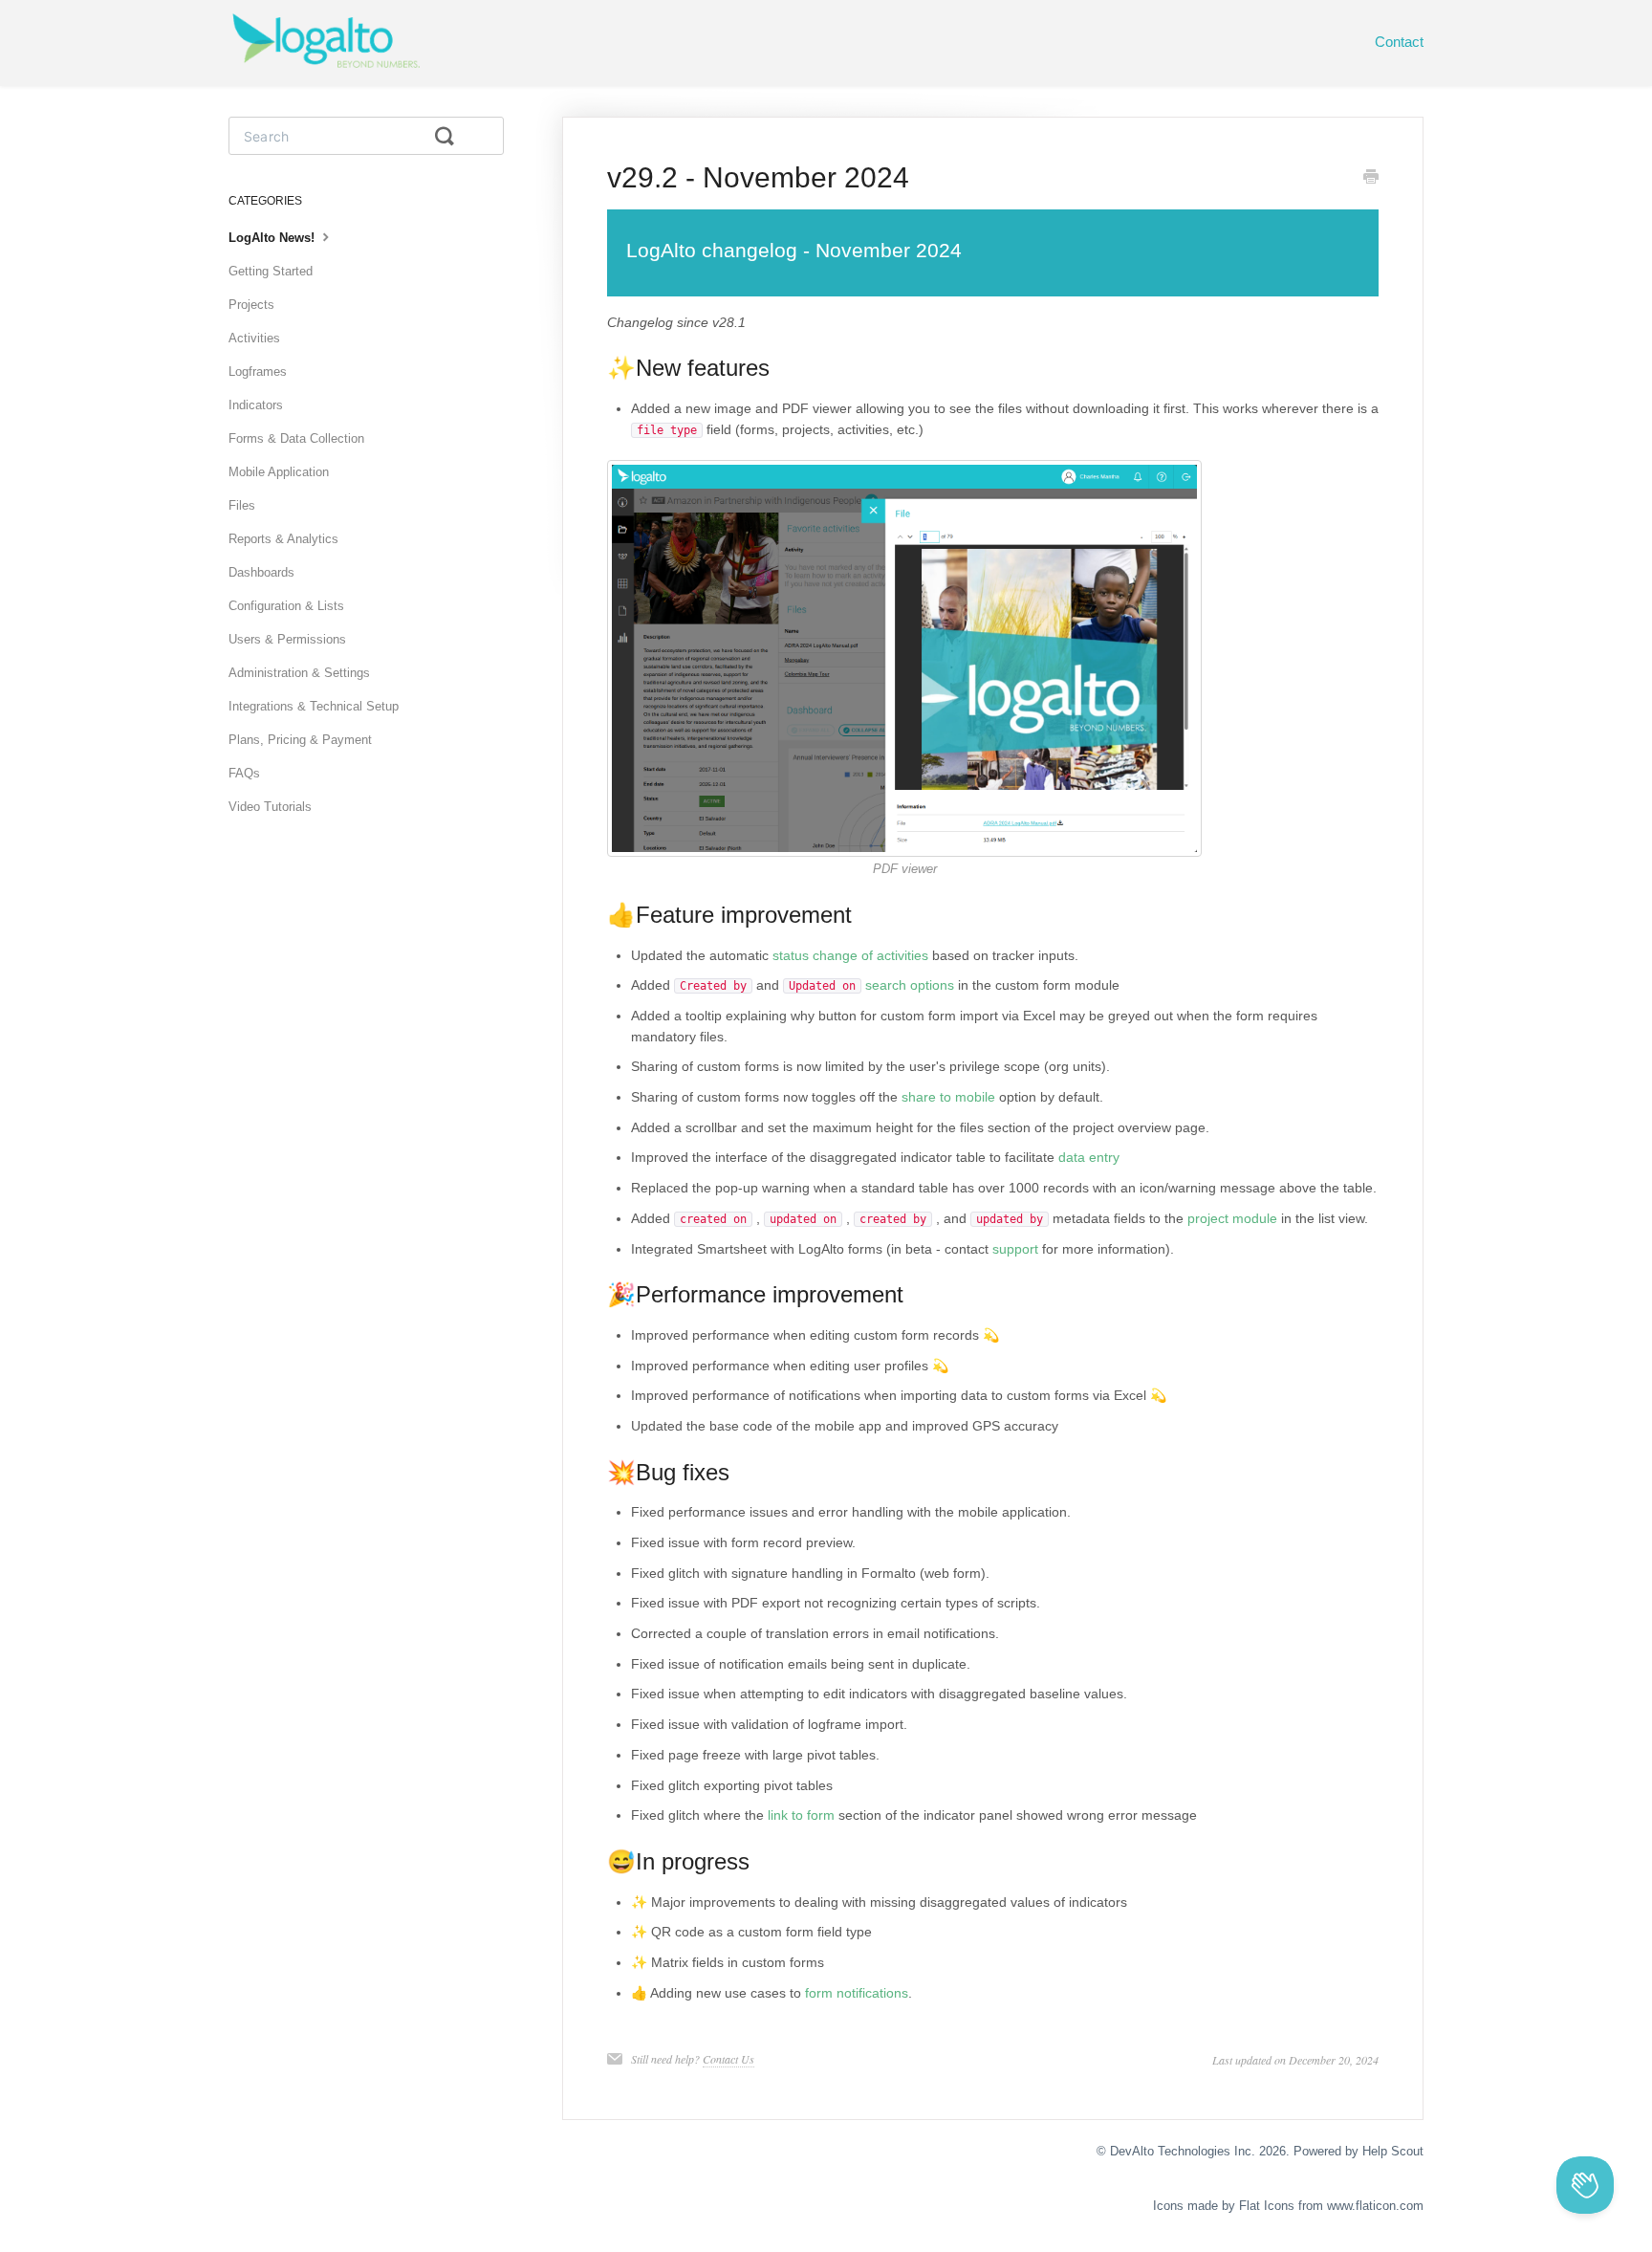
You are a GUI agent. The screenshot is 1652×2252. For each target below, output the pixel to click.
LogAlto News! (273, 238)
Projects (251, 305)
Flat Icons (1267, 2206)
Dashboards (261, 572)
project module (1232, 1218)
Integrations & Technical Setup (314, 706)
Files (242, 505)
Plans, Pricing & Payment (300, 740)
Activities (254, 338)
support (1015, 1249)
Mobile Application (279, 472)
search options (910, 985)
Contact (1399, 42)
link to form (801, 1815)
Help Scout (1393, 2151)
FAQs (244, 773)
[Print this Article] (1371, 179)
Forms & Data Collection (296, 438)
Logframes (258, 372)
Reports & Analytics (283, 539)
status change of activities (850, 955)
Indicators (256, 405)
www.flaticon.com (1375, 2206)
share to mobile (948, 1097)
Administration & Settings (299, 673)
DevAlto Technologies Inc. (1183, 2151)
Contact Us (728, 2059)
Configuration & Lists (286, 606)
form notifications (857, 1993)
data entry (1089, 1157)
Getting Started (271, 271)
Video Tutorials (270, 807)
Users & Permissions (287, 639)
